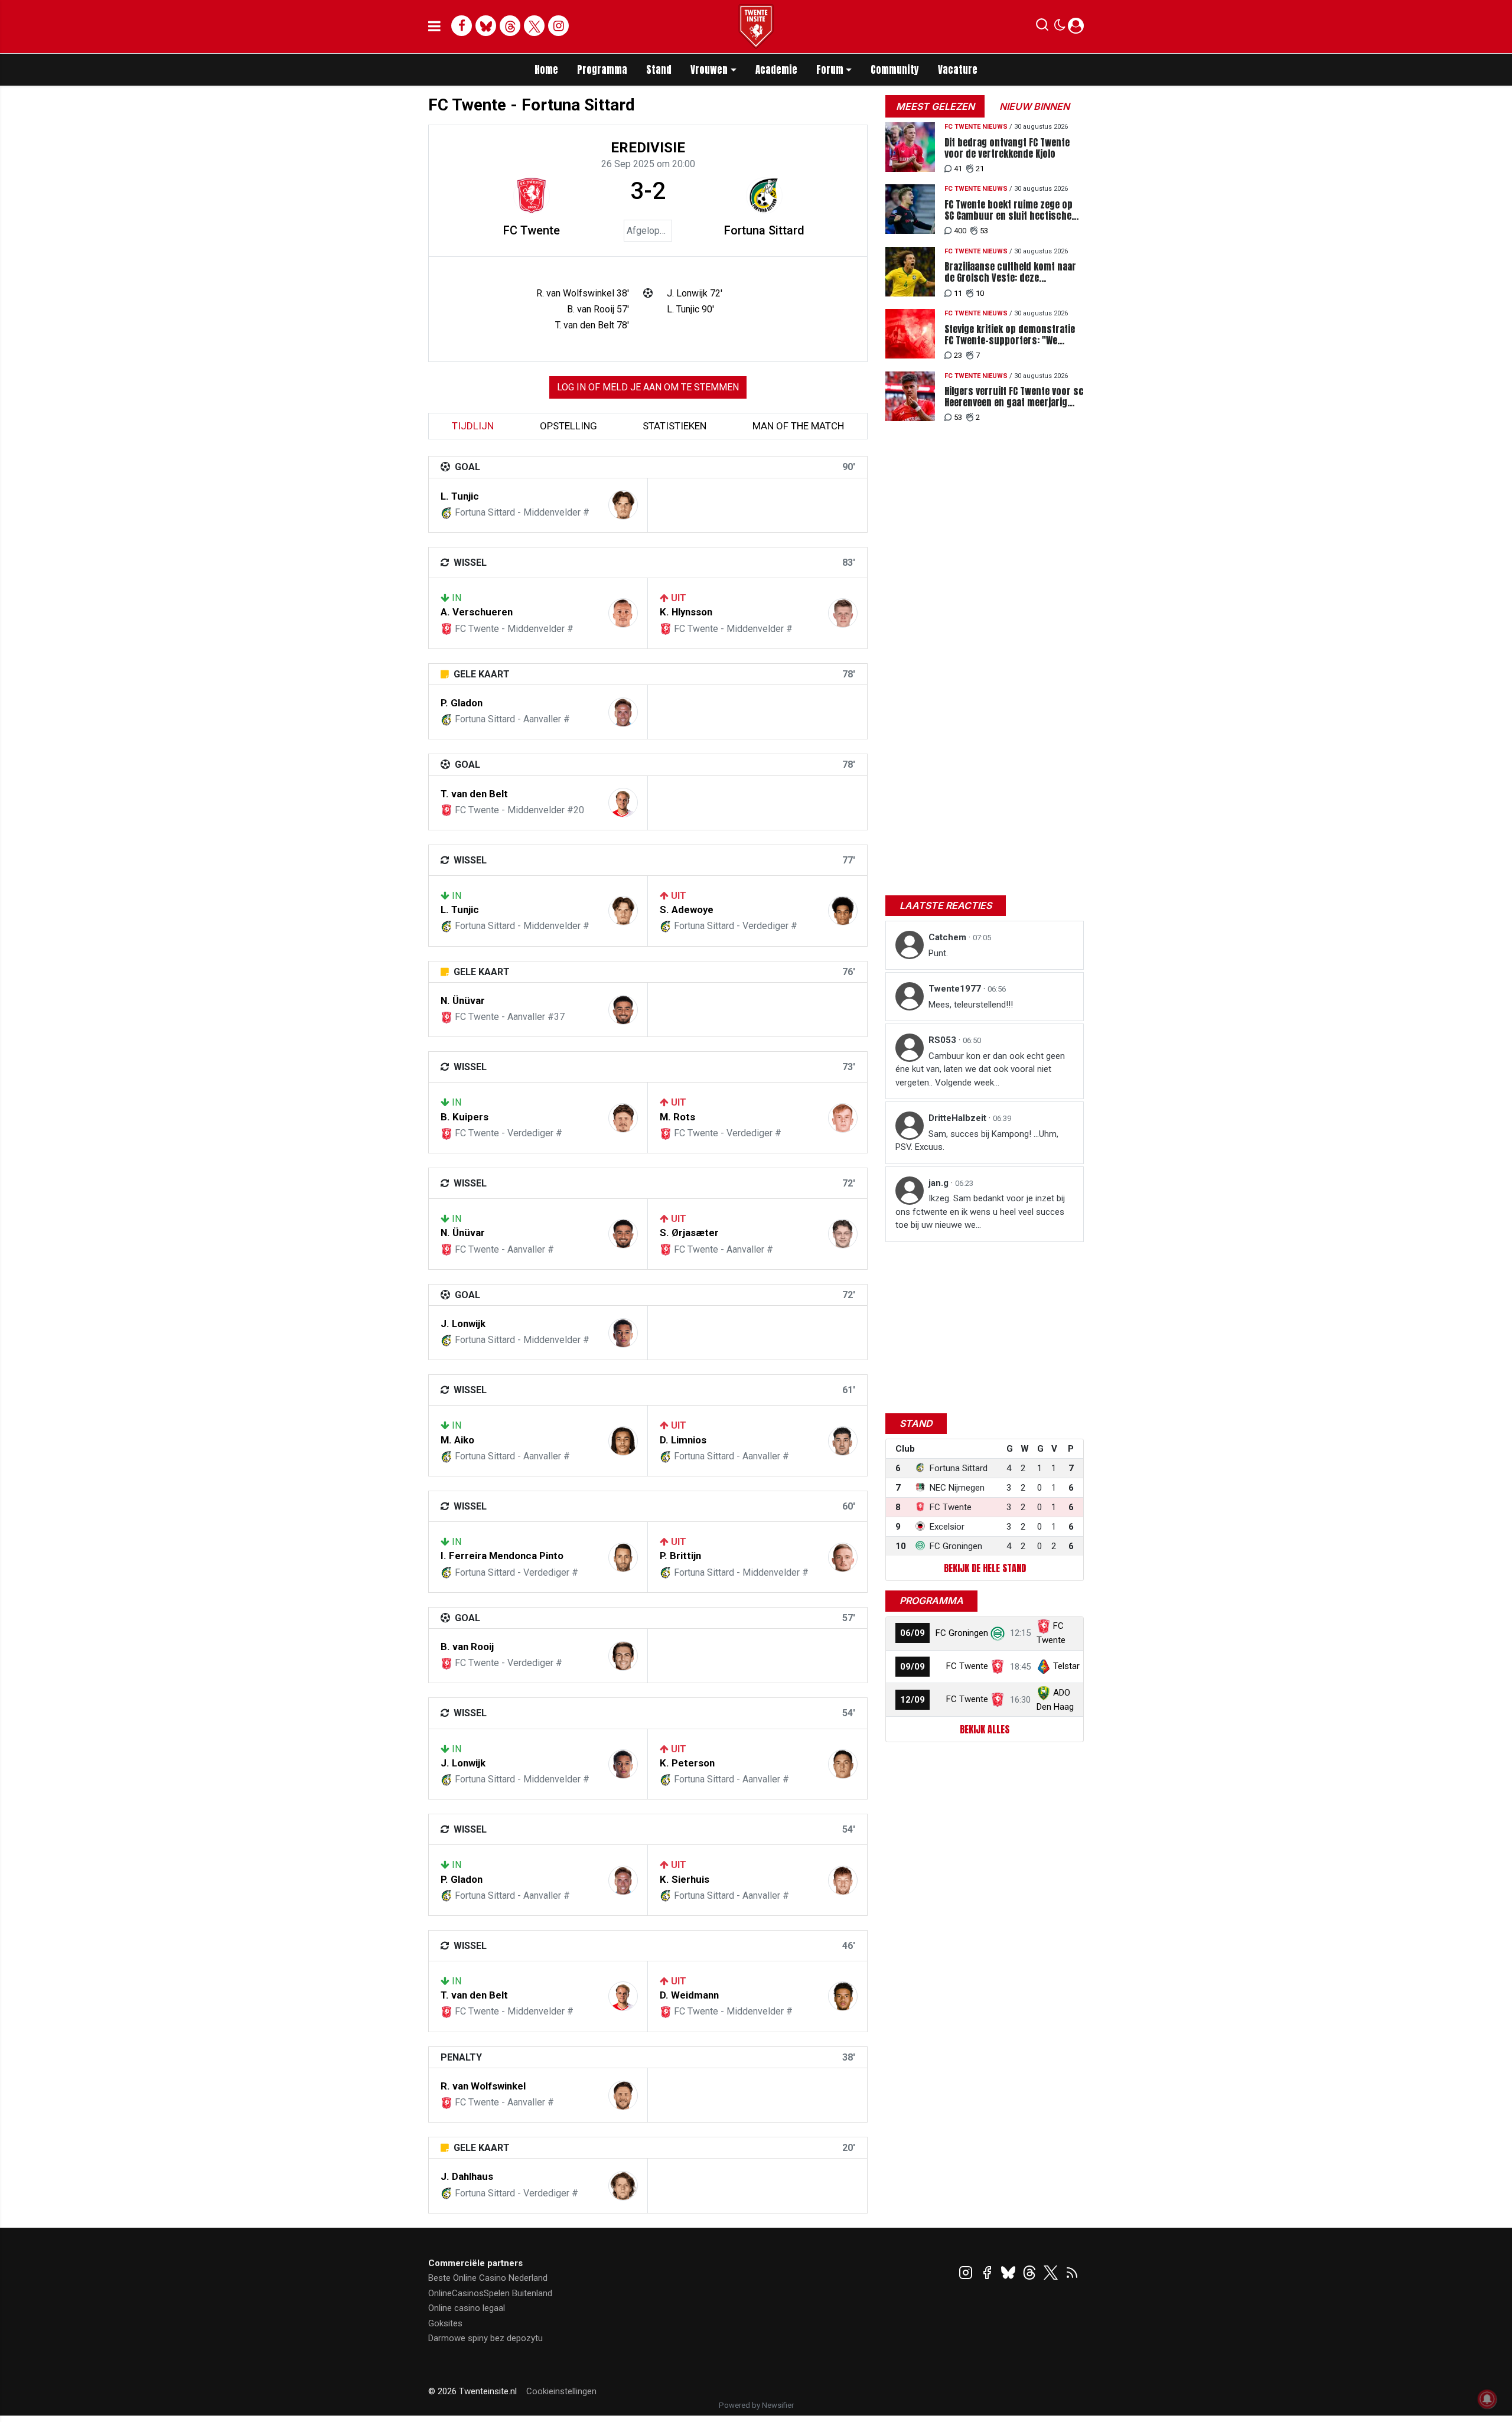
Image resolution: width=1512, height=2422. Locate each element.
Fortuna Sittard (764, 230)
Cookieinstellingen (561, 2391)
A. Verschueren (477, 612)
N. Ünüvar (463, 1000)
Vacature (958, 70)
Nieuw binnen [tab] (1034, 106)
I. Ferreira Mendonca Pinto (502, 1556)
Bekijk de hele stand (985, 1568)
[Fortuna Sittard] (764, 195)
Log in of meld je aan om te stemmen (648, 387)
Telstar (1066, 1666)
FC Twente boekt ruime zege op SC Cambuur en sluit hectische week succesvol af (1008, 210)
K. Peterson (687, 1763)
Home (546, 70)
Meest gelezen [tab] (935, 106)
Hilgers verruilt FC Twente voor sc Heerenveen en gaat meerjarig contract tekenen (1014, 397)
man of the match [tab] (798, 426)
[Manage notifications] (1487, 2399)
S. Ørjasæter (689, 1233)
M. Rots (677, 1117)
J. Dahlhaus (467, 2176)
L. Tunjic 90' (690, 309)
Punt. (938, 953)
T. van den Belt (474, 794)
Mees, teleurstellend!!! (971, 1005)
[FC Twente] (532, 195)
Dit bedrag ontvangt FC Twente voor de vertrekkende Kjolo (1007, 148)
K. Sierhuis (685, 1879)
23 (958, 355)
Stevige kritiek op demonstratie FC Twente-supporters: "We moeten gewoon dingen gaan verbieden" (1010, 335)
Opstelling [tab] (568, 426)
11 (958, 293)
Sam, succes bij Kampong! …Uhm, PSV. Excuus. (977, 1141)
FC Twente (532, 230)
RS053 (944, 1040)
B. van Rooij (467, 1647)
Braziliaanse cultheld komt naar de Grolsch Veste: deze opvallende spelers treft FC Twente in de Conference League (1011, 272)
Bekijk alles (985, 1729)
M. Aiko (457, 1440)
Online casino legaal (467, 2308)
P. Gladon (462, 703)
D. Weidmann (689, 1995)
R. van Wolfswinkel (483, 2086)
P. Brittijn (680, 1556)
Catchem (949, 937)
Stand (659, 70)
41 (958, 169)
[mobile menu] (434, 27)
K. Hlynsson (686, 612)
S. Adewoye (687, 910)
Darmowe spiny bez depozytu (485, 2338)
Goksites (445, 2323)
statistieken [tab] (674, 426)
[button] (1042, 27)
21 (980, 169)
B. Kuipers (465, 1117)
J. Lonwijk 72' (695, 293)
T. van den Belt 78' (592, 325)
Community (895, 70)
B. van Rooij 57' (598, 309)
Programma (602, 70)
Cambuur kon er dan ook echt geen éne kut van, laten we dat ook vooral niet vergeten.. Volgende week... (980, 1069)
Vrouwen (709, 70)
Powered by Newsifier (756, 2405)
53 (984, 231)
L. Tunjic (460, 496)
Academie (776, 70)
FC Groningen (962, 1633)
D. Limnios (683, 1440)
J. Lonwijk (463, 1324)
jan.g (940, 1183)
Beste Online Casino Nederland (488, 2278)
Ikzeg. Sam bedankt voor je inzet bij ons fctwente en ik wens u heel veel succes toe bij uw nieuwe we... (980, 1212)
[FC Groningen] (998, 1633)
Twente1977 (956, 989)
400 (960, 231)
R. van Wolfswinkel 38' (583, 293)
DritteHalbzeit (959, 1118)
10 (980, 293)
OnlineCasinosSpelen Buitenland (490, 2293)
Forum (830, 70)
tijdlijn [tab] (473, 426)
